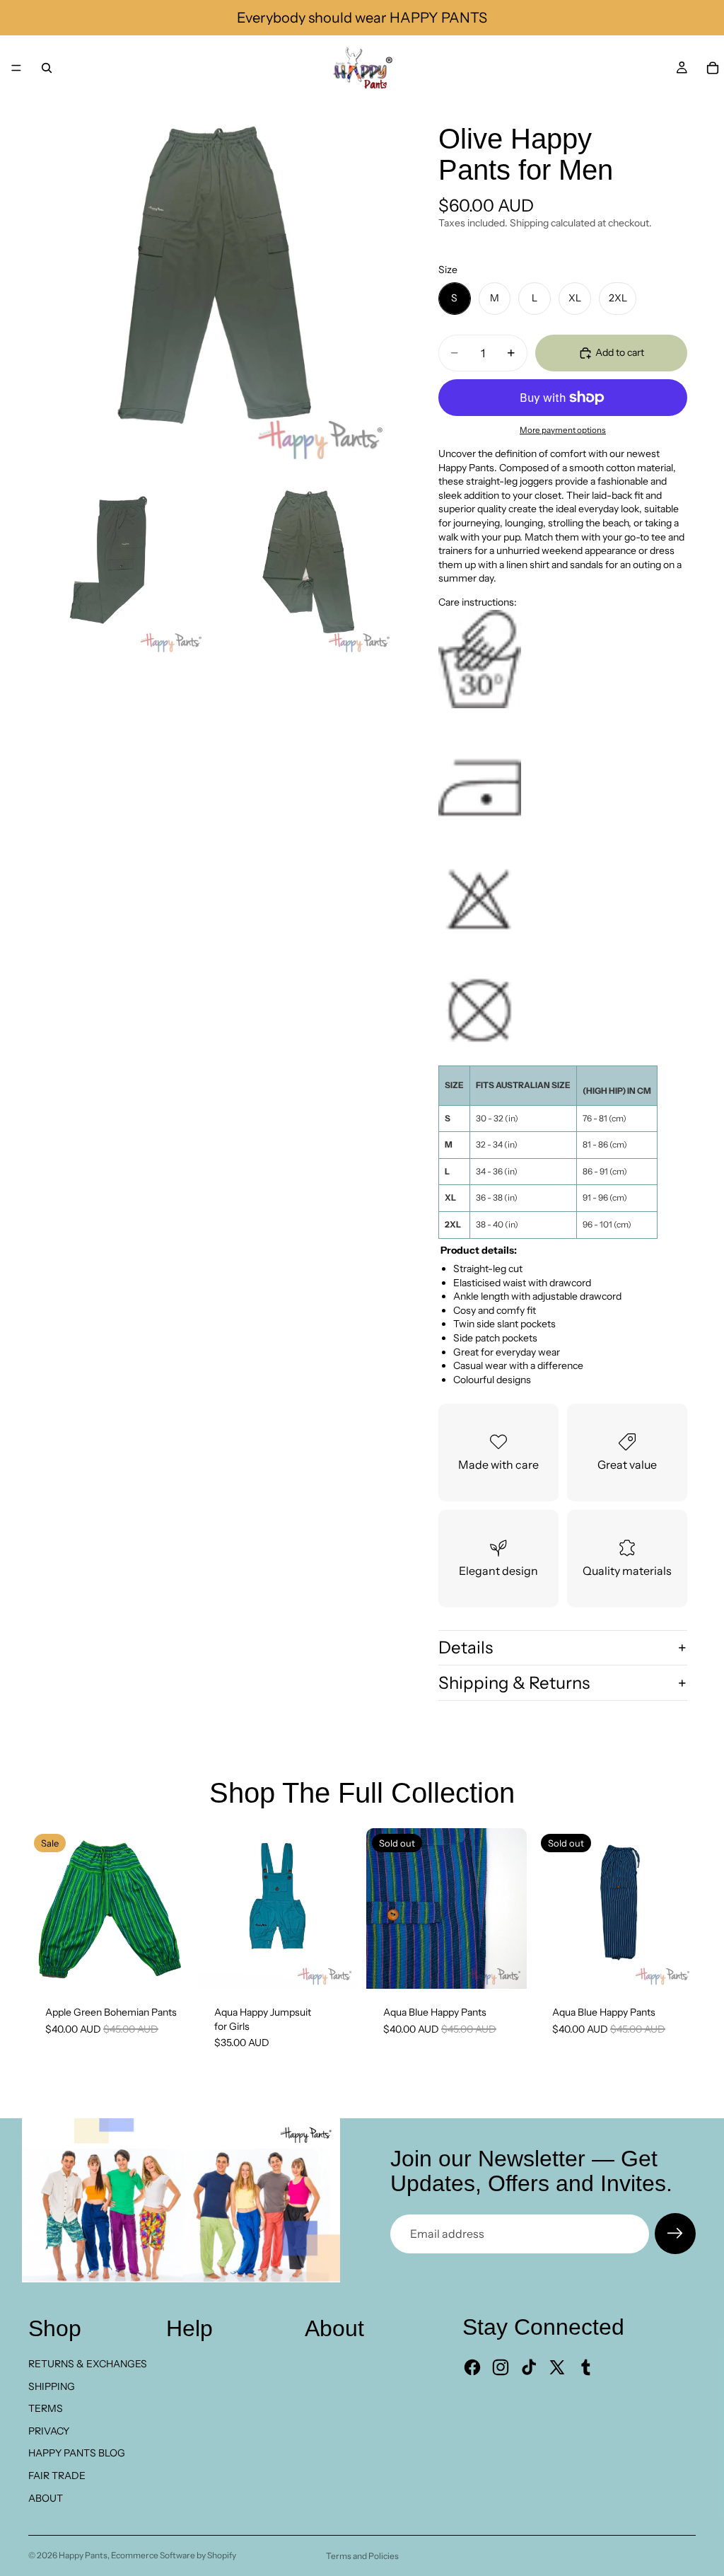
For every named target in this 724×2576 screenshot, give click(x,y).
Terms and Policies (362, 2556)
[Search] (47, 68)
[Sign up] (675, 2234)
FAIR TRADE (57, 2476)
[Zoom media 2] (118, 567)
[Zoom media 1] (212, 284)
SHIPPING (52, 2386)
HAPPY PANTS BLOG (77, 2453)
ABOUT (46, 2498)
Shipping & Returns (514, 1683)
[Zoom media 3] (306, 567)
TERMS (46, 2408)
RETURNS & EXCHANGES (88, 2364)
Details (466, 1647)
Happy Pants (83, 2555)
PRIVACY (49, 2431)
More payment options (563, 430)
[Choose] (336, 1967)
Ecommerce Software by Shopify (174, 2555)
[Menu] (16, 68)
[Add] (167, 1967)
